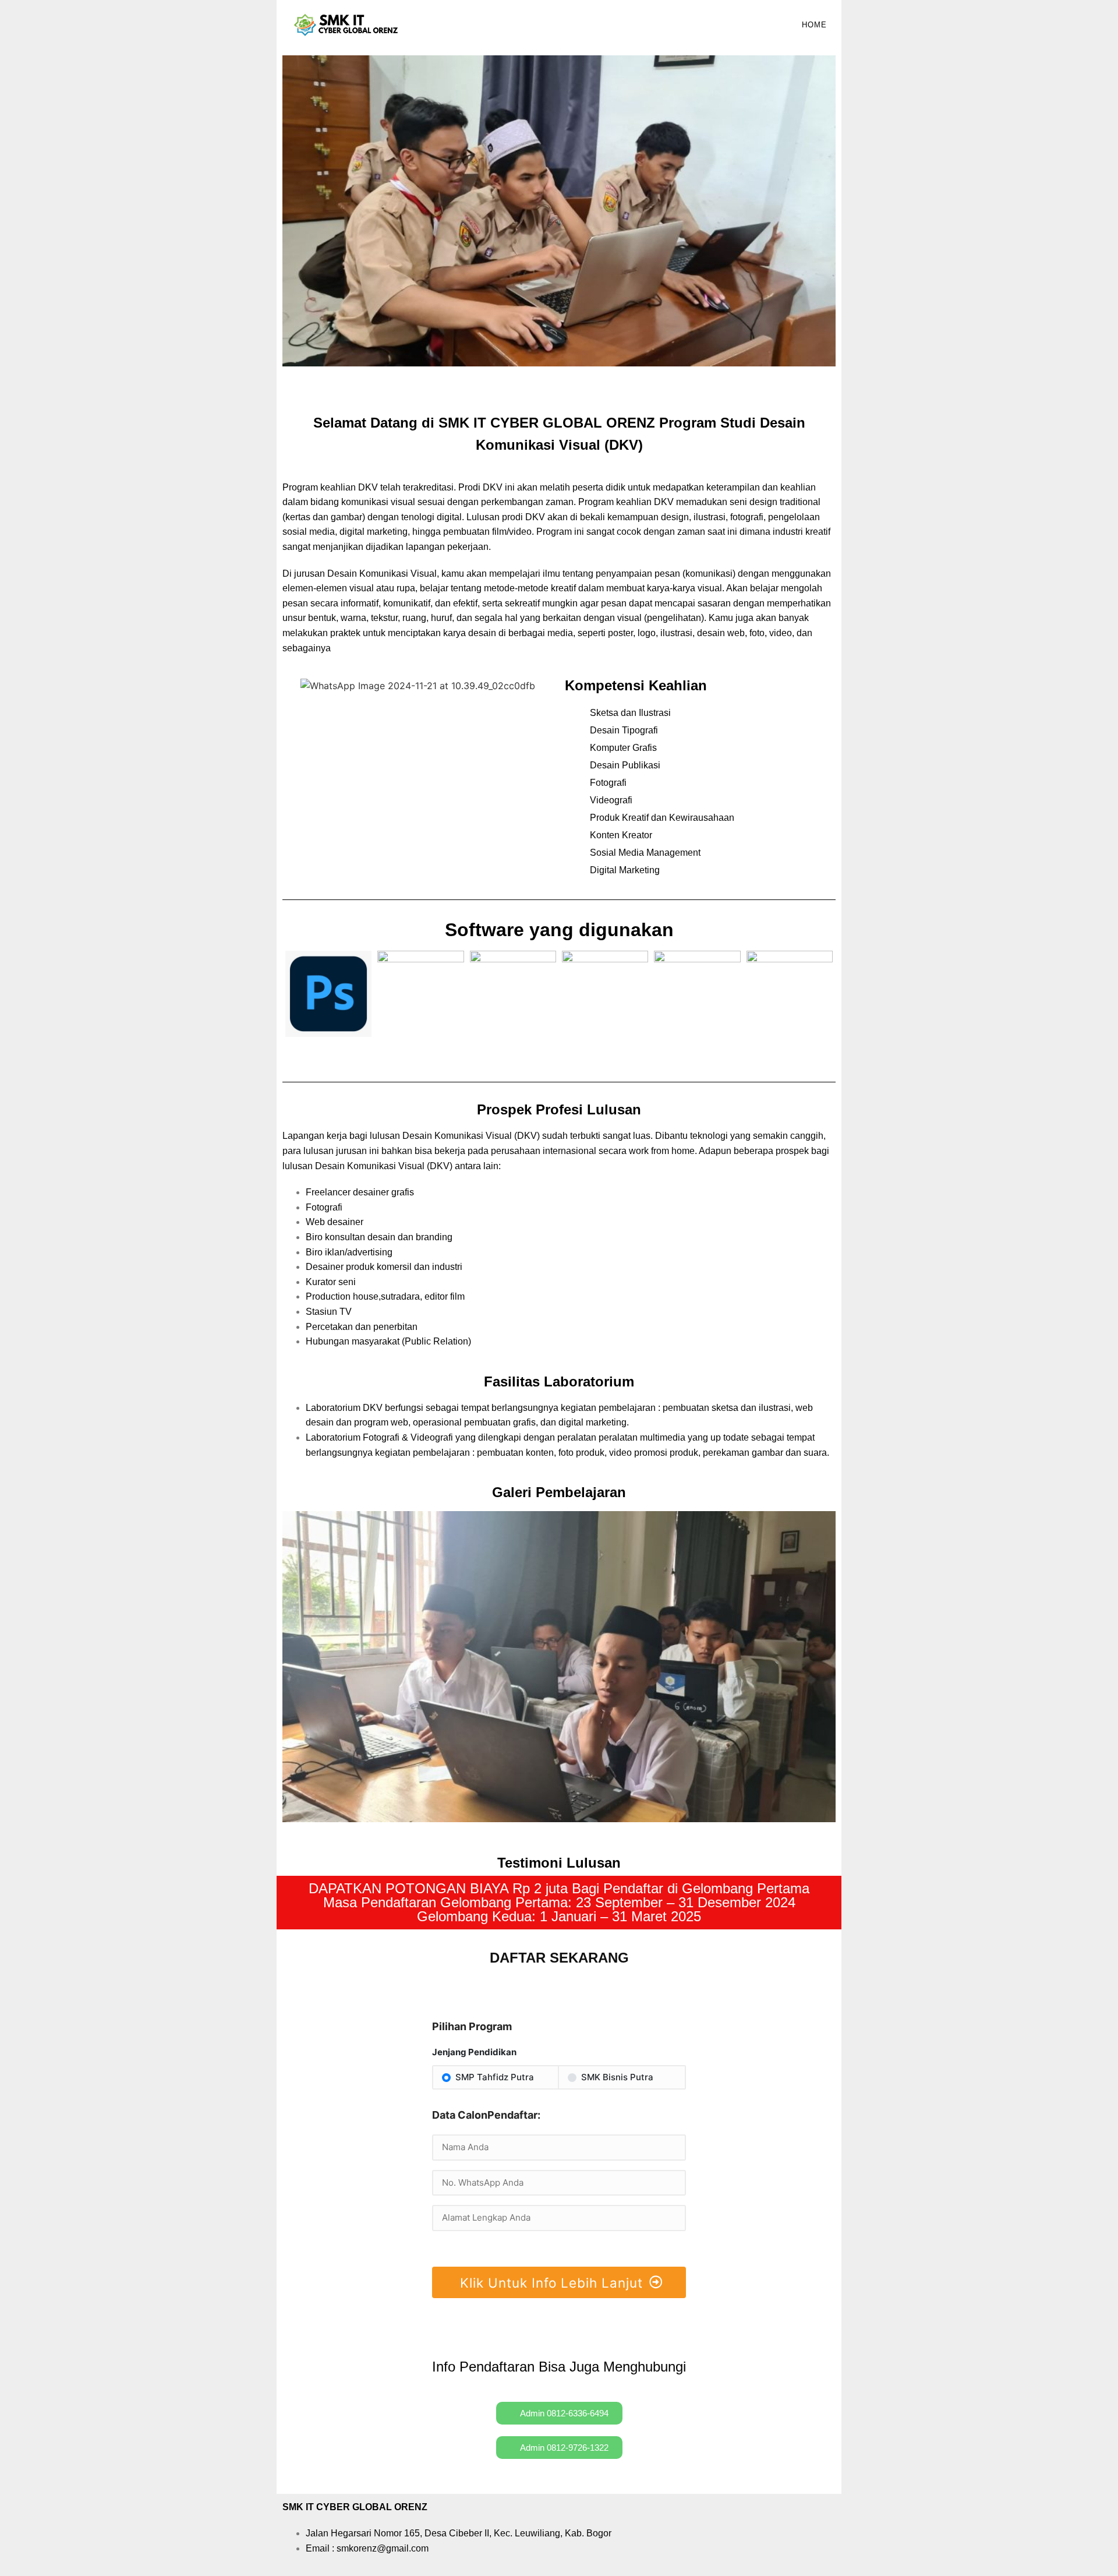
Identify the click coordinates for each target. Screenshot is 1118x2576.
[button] (294, 213)
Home (814, 25)
